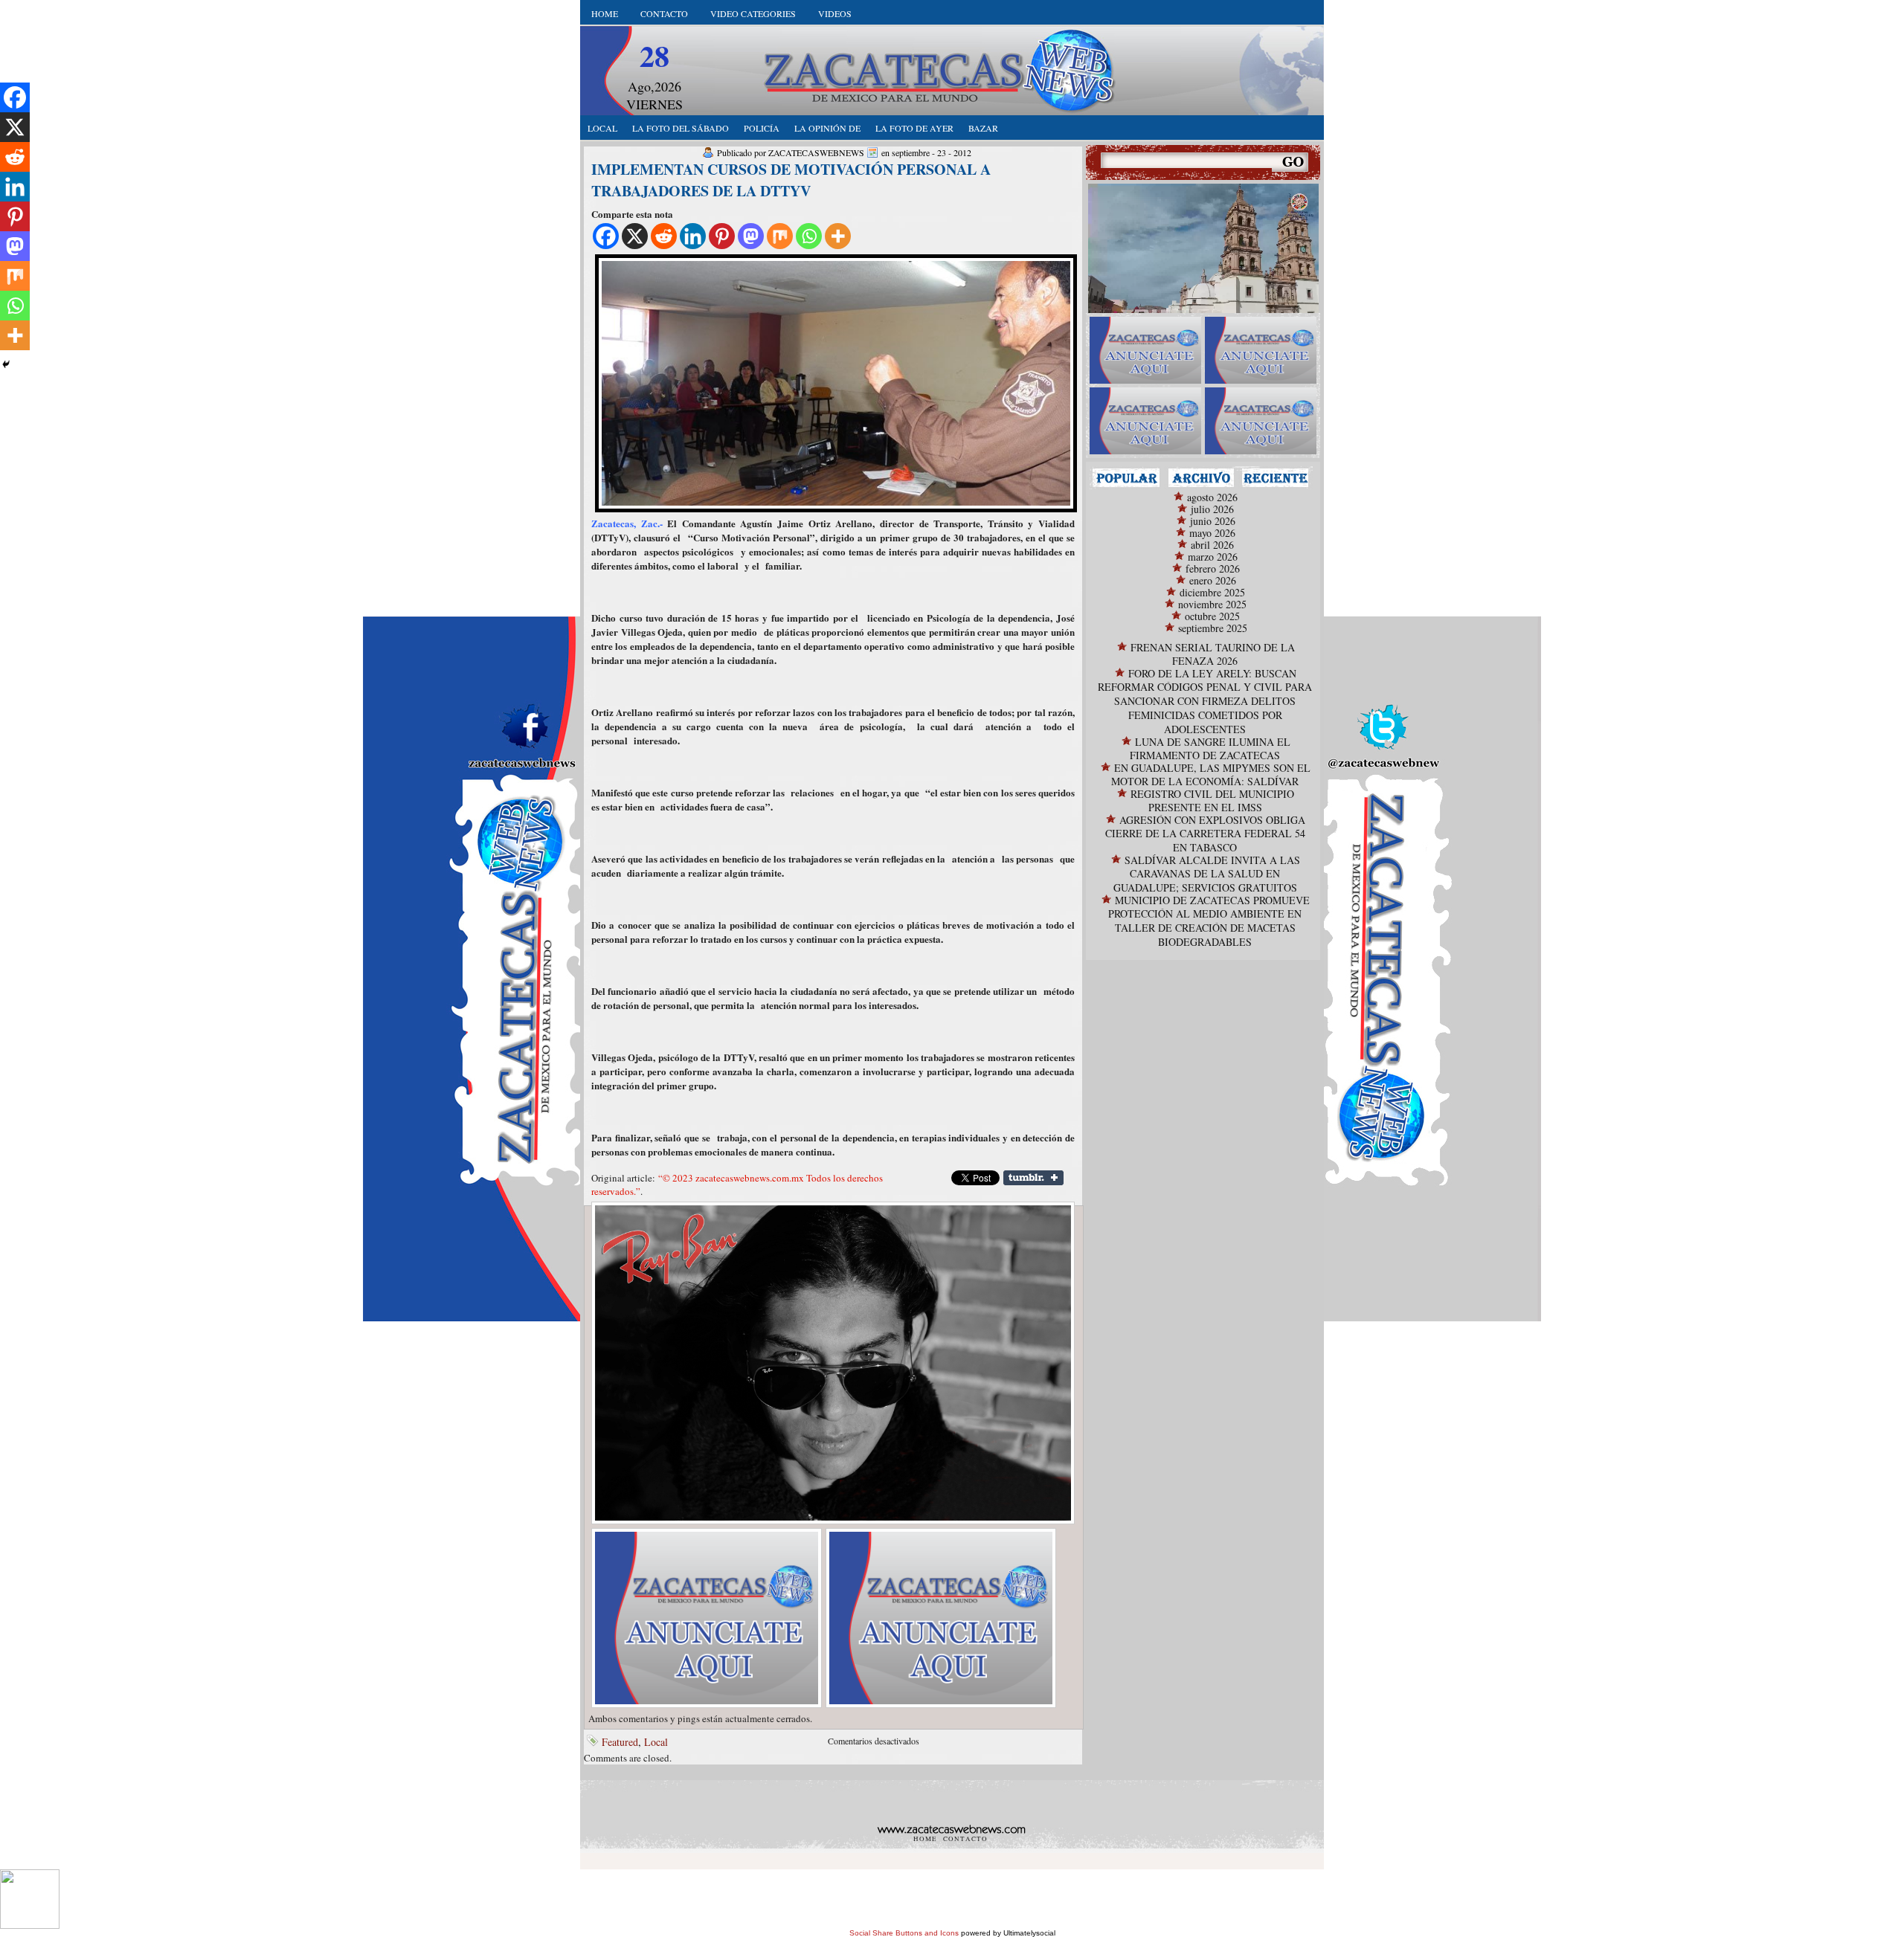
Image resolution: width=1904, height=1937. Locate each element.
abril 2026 (1212, 545)
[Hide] (6, 364)
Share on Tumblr (1033, 1178)
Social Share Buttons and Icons (904, 1933)
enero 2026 (1213, 580)
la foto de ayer (914, 128)
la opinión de (827, 128)
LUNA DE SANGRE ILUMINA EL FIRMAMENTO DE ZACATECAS (1210, 748)
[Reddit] (664, 236)
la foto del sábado (681, 128)
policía (762, 128)
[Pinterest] (722, 236)
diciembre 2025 (1212, 592)
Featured (620, 1742)
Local (656, 1742)
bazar (983, 128)
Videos (835, 13)
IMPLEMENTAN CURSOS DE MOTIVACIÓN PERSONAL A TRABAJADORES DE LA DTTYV (791, 180)
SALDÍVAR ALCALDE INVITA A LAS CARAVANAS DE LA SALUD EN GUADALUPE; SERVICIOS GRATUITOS (1207, 874)
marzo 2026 (1213, 557)
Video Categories (753, 13)
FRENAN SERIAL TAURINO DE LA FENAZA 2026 (1213, 654)
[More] (838, 236)
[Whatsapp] (809, 236)
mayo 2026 (1212, 533)
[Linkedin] (693, 236)
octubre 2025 (1212, 616)
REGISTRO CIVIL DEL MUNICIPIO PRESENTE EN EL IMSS (1212, 800)
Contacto (664, 13)
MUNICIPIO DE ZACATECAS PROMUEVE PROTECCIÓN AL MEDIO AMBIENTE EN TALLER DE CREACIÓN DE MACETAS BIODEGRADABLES (1209, 921)
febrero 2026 (1213, 568)
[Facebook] (606, 236)
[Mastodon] (751, 236)
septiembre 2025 (1213, 628)
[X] (635, 236)
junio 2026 (1213, 521)
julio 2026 (1212, 509)
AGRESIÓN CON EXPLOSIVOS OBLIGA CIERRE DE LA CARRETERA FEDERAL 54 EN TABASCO (1205, 834)
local (602, 128)
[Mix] (780, 236)
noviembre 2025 (1212, 604)
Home (605, 13)
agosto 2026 (1212, 497)
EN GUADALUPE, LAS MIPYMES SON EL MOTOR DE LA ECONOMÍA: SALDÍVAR (1211, 774)
